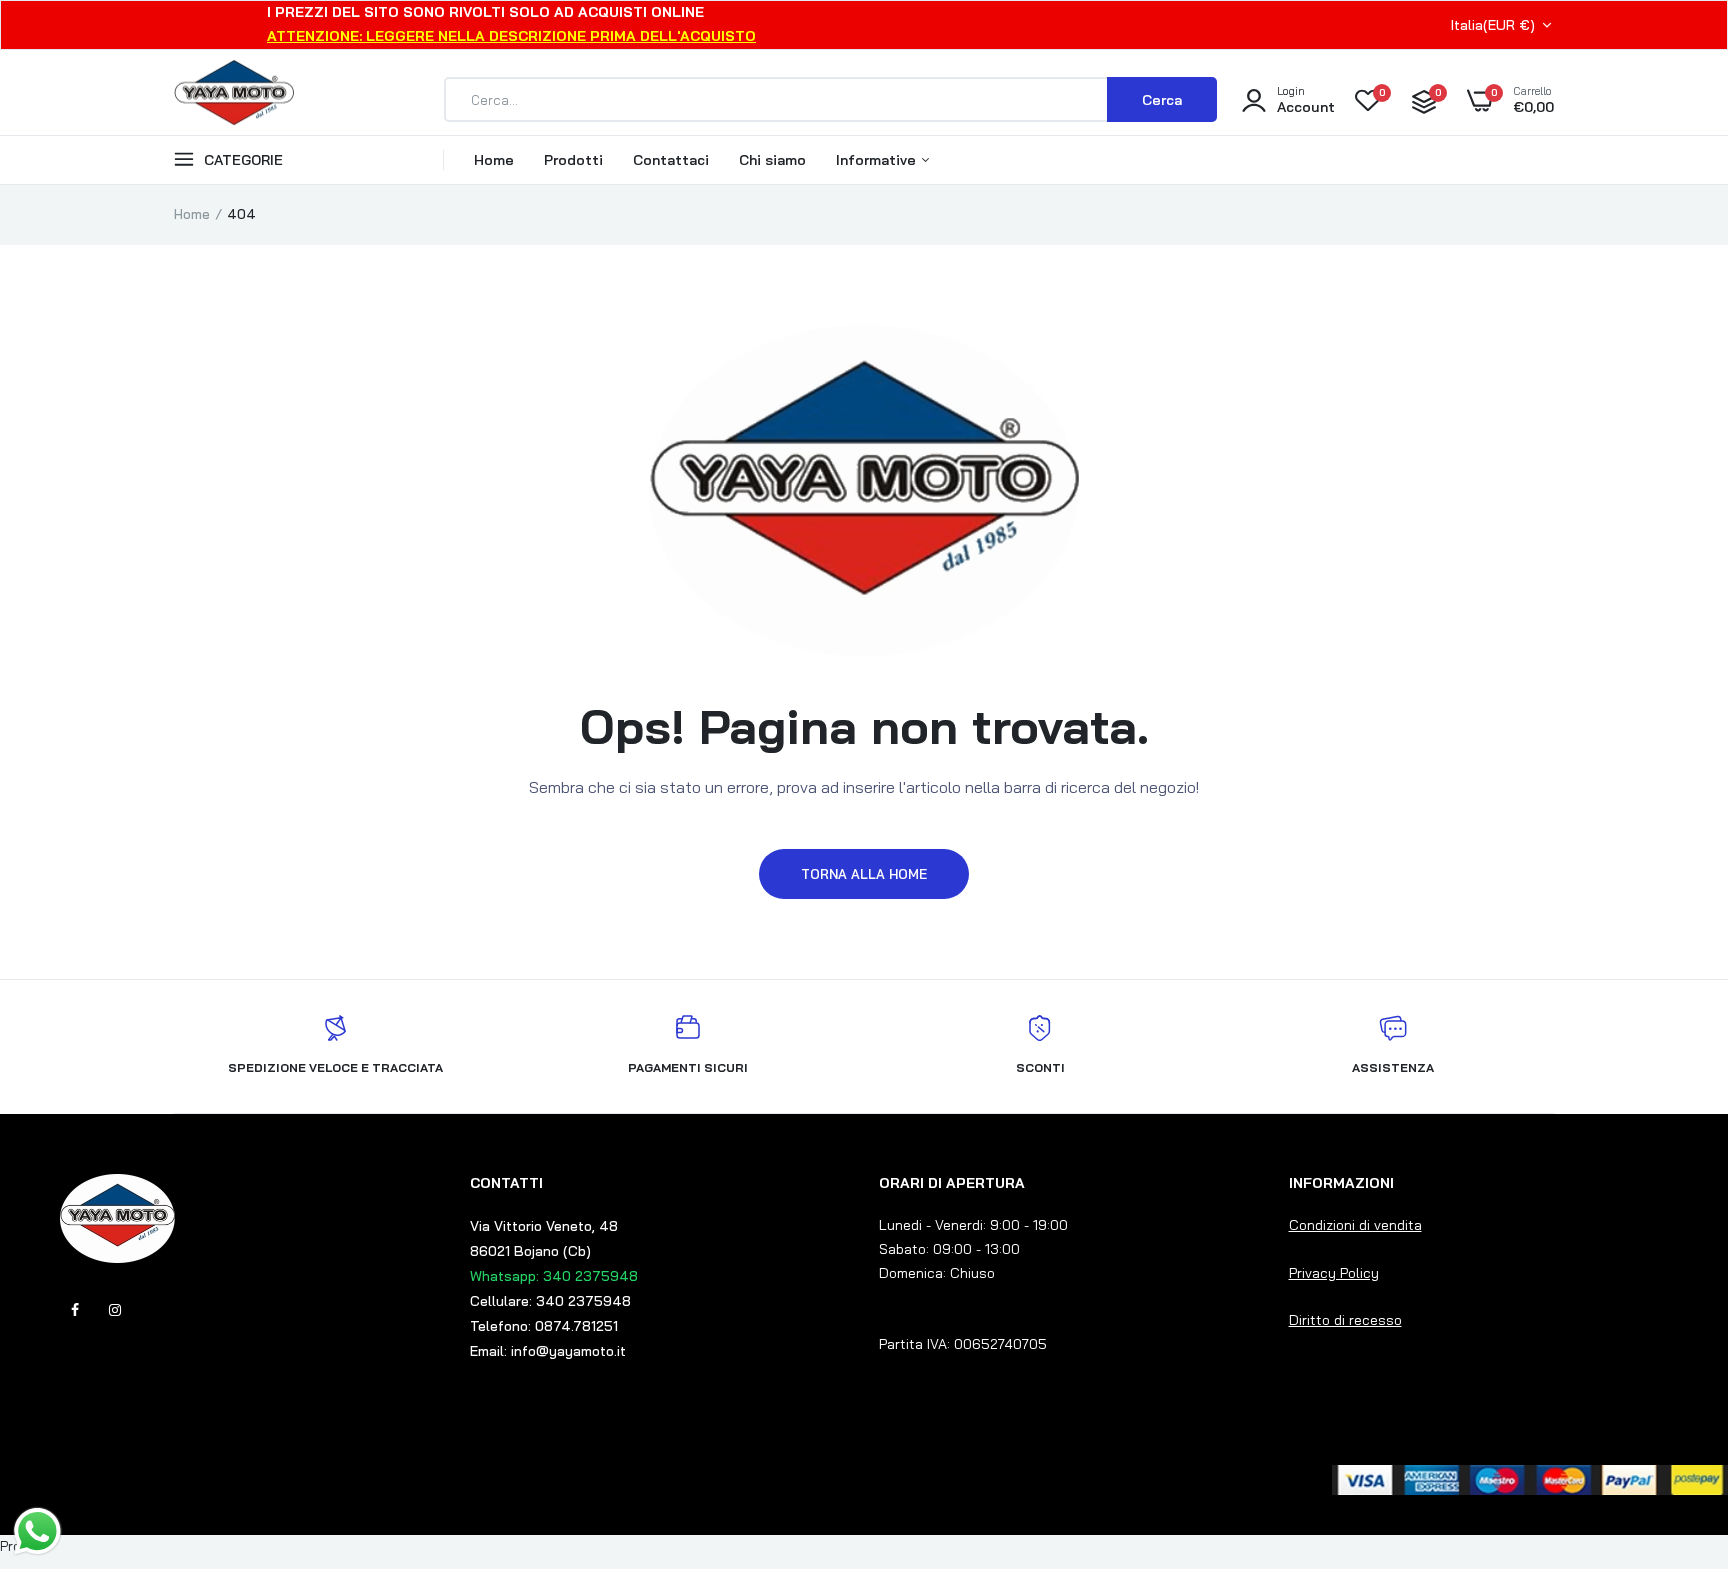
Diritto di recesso (1345, 1320)
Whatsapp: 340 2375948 (554, 1276)
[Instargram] (115, 1310)
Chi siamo (772, 160)
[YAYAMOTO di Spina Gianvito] (234, 100)
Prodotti (573, 160)
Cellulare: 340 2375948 (550, 1301)
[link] (1673, 1424)
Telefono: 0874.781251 (544, 1326)
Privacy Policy (1334, 1273)
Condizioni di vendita (1355, 1225)
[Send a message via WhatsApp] (37, 1531)
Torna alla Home (864, 874)
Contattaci (671, 160)
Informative (878, 160)
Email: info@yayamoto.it (548, 1351)
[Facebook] (75, 1310)
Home (494, 160)
